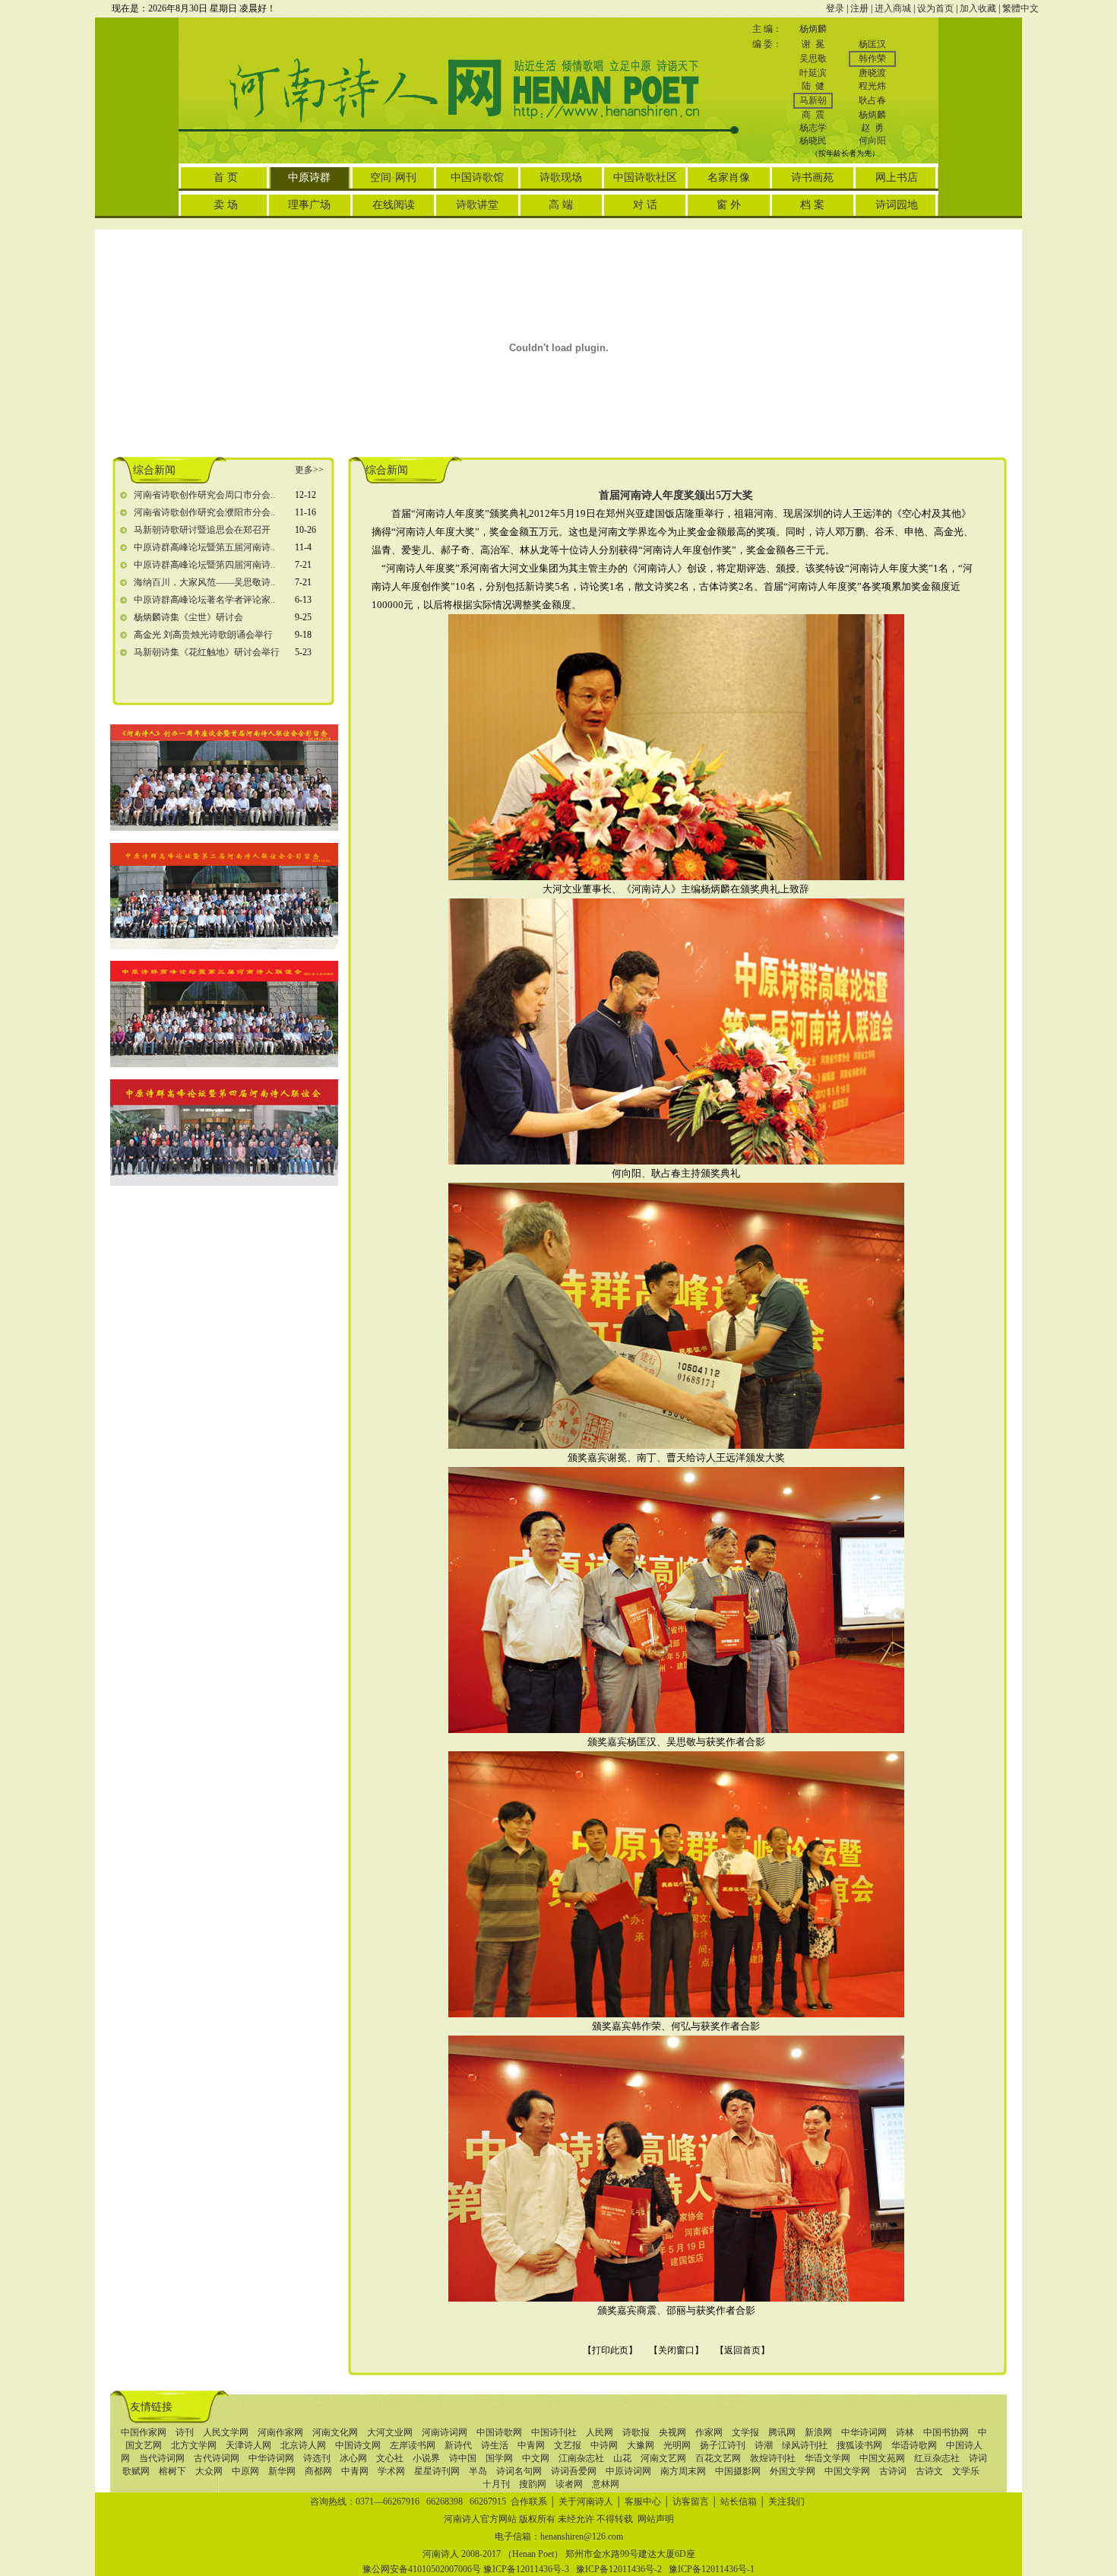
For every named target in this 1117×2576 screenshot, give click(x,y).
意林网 (606, 2484)
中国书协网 (946, 2432)
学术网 (391, 2471)
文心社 (390, 2458)
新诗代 (458, 2445)
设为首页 (935, 8)
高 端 (561, 205)
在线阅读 (394, 205)
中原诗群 (309, 177)
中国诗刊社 (554, 2432)
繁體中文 (1020, 8)
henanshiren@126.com (582, 2536)
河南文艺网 (663, 2458)
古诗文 (929, 2471)
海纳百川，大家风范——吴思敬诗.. (204, 582)
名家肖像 (729, 177)
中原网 (245, 2471)
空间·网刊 (393, 177)
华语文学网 (827, 2458)
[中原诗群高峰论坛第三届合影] (224, 1064)
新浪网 (818, 2432)
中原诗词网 (628, 2471)
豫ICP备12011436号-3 (526, 2569)
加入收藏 (978, 8)
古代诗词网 (217, 2458)
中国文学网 (847, 2471)
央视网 (672, 2432)
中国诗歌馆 (477, 177)
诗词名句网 (519, 2471)
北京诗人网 (303, 2445)
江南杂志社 (581, 2458)
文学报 (745, 2432)
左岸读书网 (413, 2445)
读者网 (569, 2484)
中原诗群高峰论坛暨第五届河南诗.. (204, 547)
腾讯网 (782, 2432)
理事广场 (309, 205)
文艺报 (568, 2445)
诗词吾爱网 (574, 2471)
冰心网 (353, 2458)
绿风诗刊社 (805, 2445)
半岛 (478, 2471)
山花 (622, 2458)
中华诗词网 (864, 2432)
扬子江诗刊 (723, 2445)
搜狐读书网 (859, 2445)
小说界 (426, 2458)
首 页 (226, 177)
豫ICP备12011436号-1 (712, 2569)
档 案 (812, 205)
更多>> (309, 470)
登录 (835, 8)
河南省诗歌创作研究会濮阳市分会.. (204, 512)
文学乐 (966, 2471)
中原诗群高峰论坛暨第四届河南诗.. (204, 565)
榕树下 (172, 2471)
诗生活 (495, 2445)
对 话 (645, 205)
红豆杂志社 (937, 2458)
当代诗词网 (162, 2458)
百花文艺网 (718, 2458)
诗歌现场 (561, 177)
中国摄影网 (738, 2471)
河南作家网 (280, 2432)
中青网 (531, 2445)
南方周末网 (683, 2471)
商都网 (318, 2471)
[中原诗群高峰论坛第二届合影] (224, 946)
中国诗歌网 (499, 2432)
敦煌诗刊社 (773, 2458)
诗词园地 (897, 205)
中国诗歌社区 (645, 177)
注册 (859, 8)
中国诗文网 (358, 2445)
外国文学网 (793, 2471)
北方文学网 (194, 2445)
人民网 (600, 2432)
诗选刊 (317, 2458)
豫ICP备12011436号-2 (619, 2569)
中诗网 (604, 2445)
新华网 (282, 2471)
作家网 (709, 2432)
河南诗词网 (445, 2432)
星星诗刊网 (437, 2471)
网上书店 (897, 177)
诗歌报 (636, 2432)
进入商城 (893, 8)
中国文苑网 (882, 2458)
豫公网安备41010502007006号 (422, 2569)
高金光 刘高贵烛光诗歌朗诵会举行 (203, 635)
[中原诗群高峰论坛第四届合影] (224, 1183)
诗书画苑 (812, 177)
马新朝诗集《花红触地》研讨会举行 (207, 652)
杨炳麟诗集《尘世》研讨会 (188, 617)
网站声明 (656, 2519)
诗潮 (764, 2445)
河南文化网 (335, 2432)
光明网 (677, 2445)
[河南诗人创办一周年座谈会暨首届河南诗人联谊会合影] (224, 828)
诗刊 (185, 2432)
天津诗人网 (248, 2445)
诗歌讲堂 (477, 205)
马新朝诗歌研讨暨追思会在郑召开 (202, 530)
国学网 (499, 2458)
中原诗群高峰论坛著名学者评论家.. (204, 600)
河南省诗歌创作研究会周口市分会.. (204, 495)
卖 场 (226, 205)
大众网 (209, 2471)
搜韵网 (533, 2484)
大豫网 (641, 2445)
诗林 (905, 2432)
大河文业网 (390, 2432)
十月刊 (496, 2484)
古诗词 (893, 2471)
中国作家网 (144, 2432)
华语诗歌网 (914, 2445)
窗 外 (729, 205)
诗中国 (463, 2458)
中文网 (536, 2458)
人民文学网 (226, 2432)
